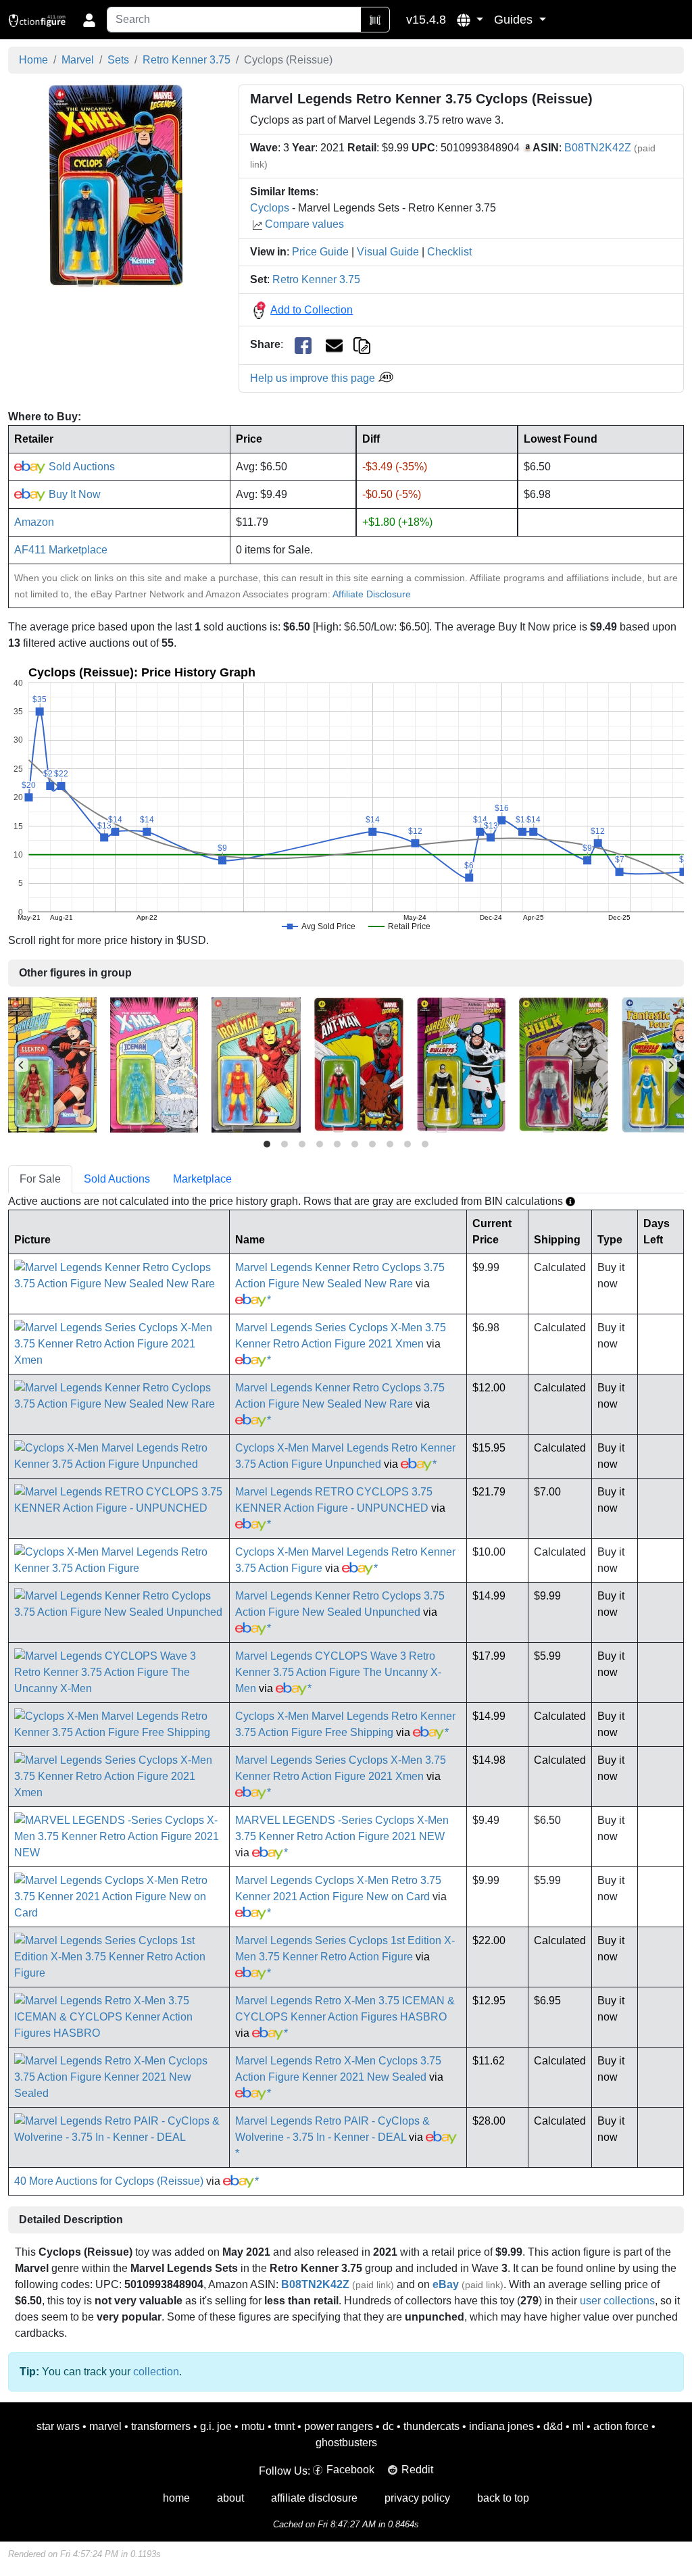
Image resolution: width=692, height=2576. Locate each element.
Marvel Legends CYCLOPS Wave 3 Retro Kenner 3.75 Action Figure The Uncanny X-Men (338, 1672)
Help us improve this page (314, 378)
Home (33, 60)
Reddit (417, 2470)
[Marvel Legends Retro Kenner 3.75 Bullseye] (461, 1064)
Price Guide (320, 252)
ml (578, 2426)
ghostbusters (346, 2443)
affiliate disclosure (314, 2498)
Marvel (78, 60)
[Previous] (22, 1065)
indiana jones (501, 2426)
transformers (161, 2426)
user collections (617, 2301)
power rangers (339, 2426)
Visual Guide (388, 252)
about (230, 2498)
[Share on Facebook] (303, 345)
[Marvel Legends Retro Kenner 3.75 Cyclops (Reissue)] (116, 185)
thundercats (431, 2426)
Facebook (350, 2470)
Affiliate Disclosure (372, 594)
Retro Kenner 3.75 (187, 60)
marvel (105, 2426)
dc (388, 2426)
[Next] (670, 1065)
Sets (118, 60)
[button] (470, 20)
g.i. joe (216, 2426)
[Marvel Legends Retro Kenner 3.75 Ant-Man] (359, 1064)
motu (253, 2426)
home (176, 2498)
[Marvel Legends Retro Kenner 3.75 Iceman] (154, 1064)
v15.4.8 (426, 20)
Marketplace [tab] (202, 1179)
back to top (503, 2498)
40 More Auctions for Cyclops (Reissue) (109, 2181)
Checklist (449, 252)
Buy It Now (73, 494)
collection (156, 2372)
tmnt (285, 2426)
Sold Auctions (80, 467)
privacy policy (417, 2498)
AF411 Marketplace (61, 550)
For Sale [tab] (40, 1179)
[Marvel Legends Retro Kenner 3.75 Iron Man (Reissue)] (256, 1064)
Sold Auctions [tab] (117, 1179)
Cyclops (270, 208)
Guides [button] (515, 20)
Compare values (304, 224)
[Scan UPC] (375, 20)
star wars (58, 2426)
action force (621, 2426)
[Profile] (89, 20)
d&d (553, 2426)
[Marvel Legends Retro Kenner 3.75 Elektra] (52, 1064)
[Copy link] (362, 344)
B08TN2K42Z (598, 148)
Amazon (34, 522)
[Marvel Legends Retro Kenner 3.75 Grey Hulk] (564, 1064)
